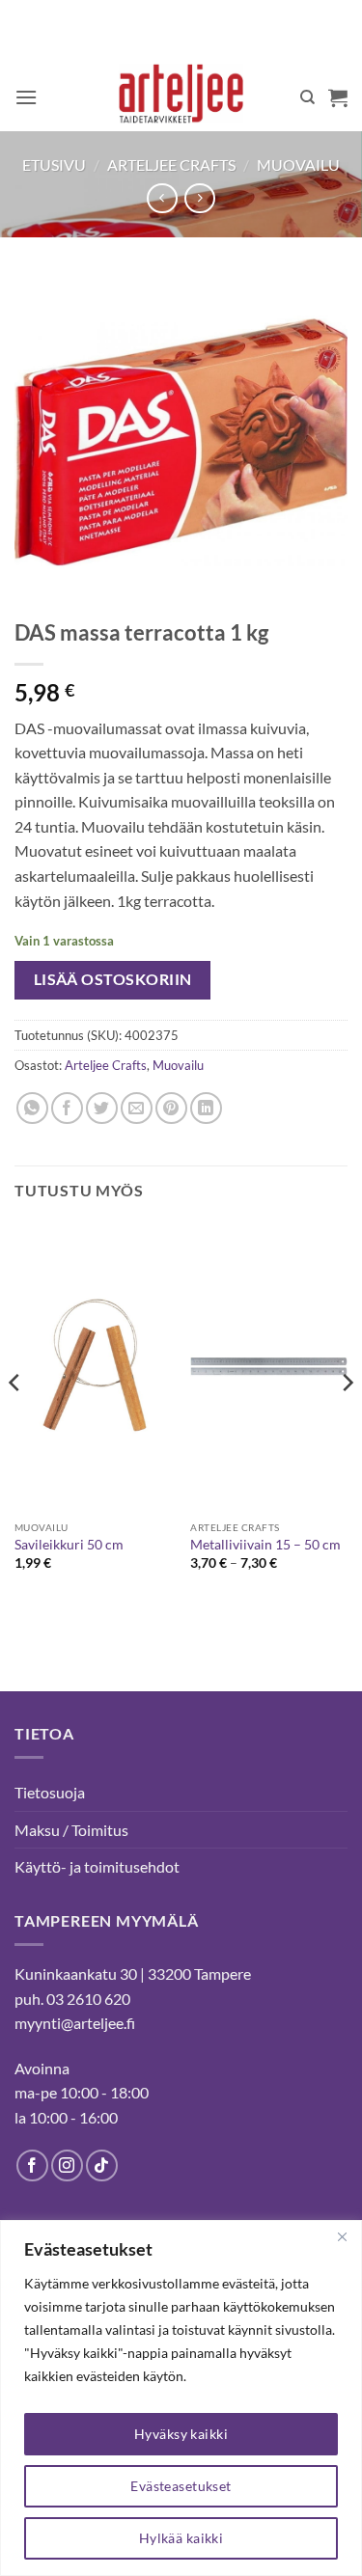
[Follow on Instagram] (67, 2165)
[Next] (347, 1421)
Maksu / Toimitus (71, 1830)
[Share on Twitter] (102, 1108)
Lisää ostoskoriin (113, 979)
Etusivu (54, 164)
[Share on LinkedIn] (206, 1108)
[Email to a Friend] (137, 1108)
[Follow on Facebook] (32, 2165)
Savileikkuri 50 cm (69, 1545)
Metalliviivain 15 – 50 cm (265, 1545)
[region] (181, 2398)
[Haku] (307, 97)
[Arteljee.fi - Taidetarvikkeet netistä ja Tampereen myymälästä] (181, 97)
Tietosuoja (50, 1792)
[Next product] (162, 198)
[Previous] (15, 1421)
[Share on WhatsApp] (32, 1108)
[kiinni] (342, 2236)
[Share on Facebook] (67, 1108)
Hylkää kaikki (181, 2538)
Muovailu (298, 164)
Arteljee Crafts (171, 164)
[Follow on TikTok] (102, 2165)
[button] (26, 97)
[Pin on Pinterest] (171, 1108)
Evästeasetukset (181, 2486)
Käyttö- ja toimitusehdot (97, 1866)
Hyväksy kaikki (181, 2434)
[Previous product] (199, 198)
